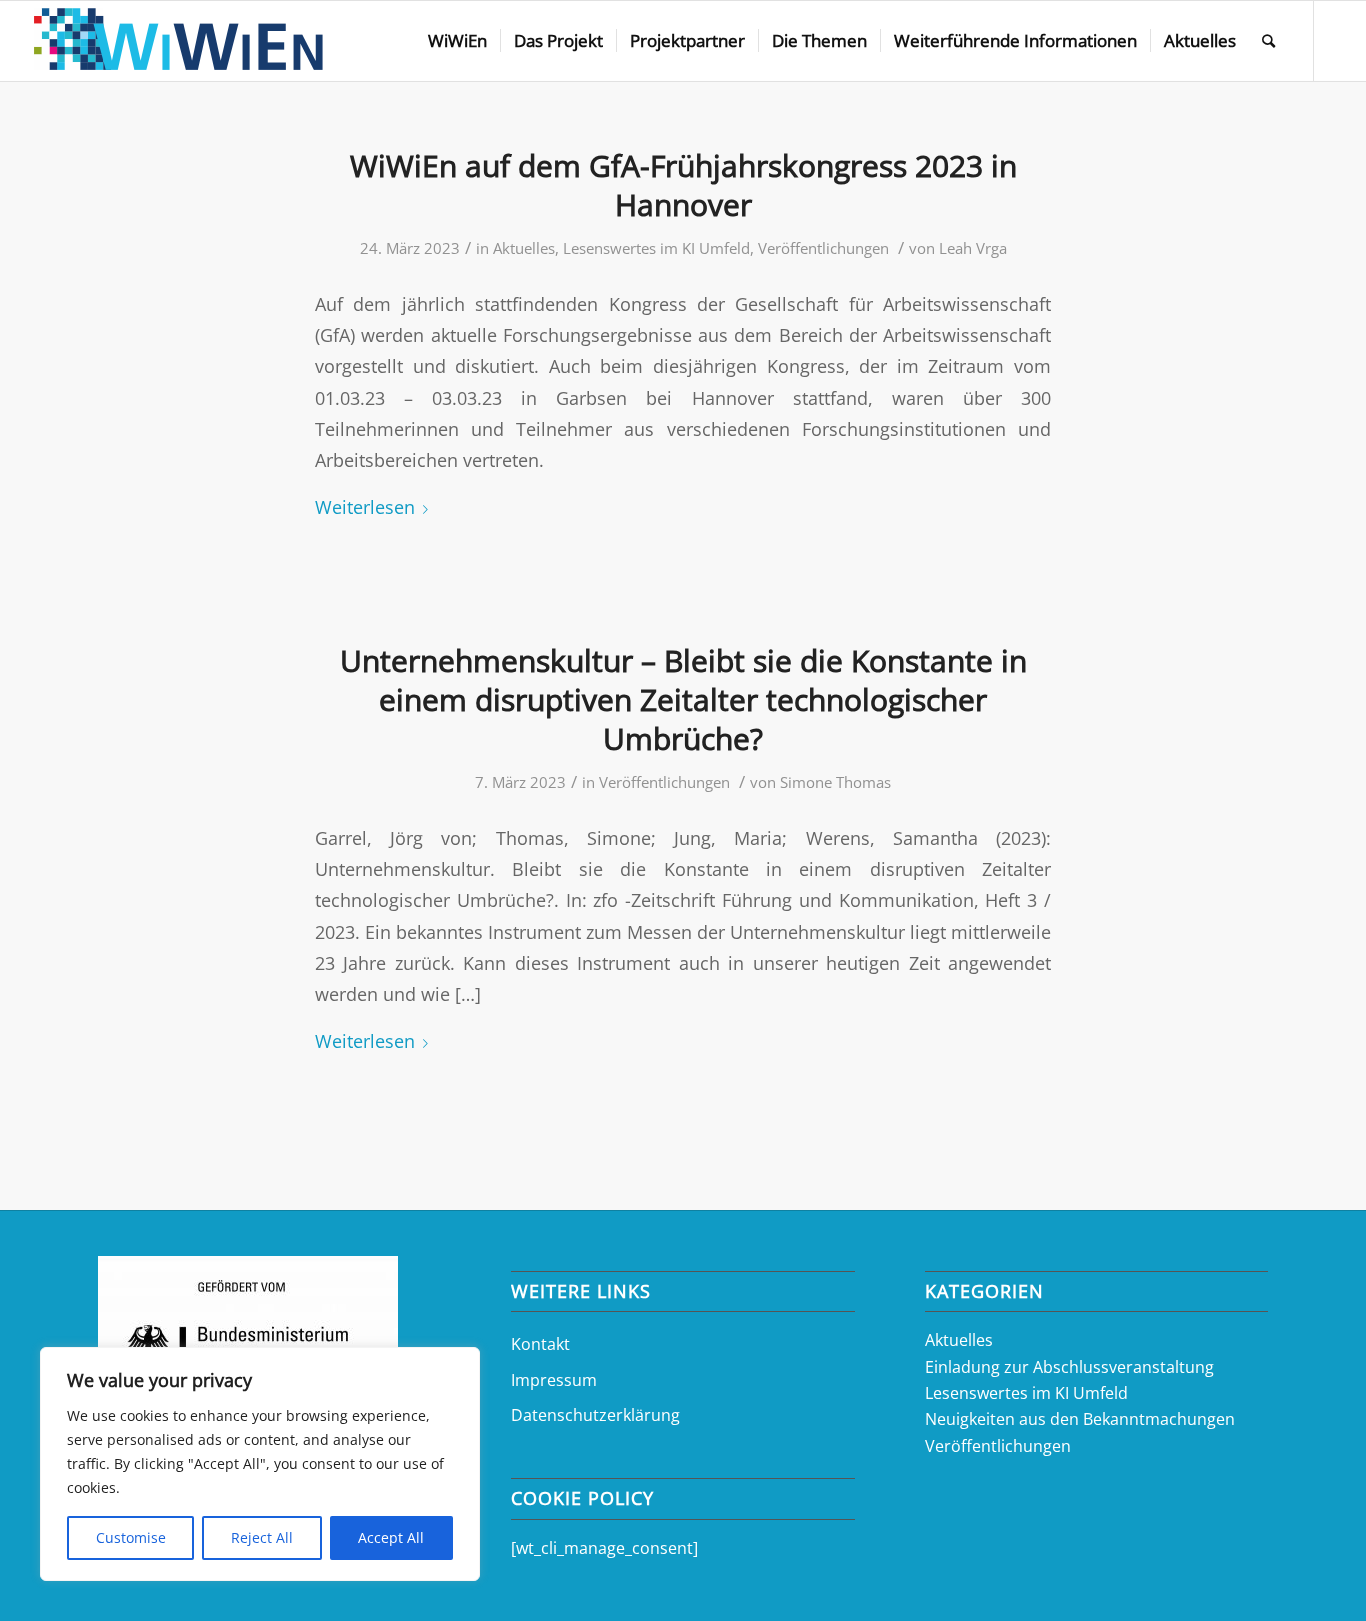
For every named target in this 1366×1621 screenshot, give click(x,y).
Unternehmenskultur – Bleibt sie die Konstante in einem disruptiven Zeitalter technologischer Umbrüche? (683, 699)
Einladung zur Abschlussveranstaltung (1069, 1367)
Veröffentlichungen (823, 248)
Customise (131, 1537)
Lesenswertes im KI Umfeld (656, 248)
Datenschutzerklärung (595, 1415)
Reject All (262, 1537)
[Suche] (1268, 41)
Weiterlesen (365, 506)
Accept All (391, 1537)
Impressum (554, 1380)
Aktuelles (524, 248)
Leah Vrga (973, 248)
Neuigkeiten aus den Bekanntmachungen (1080, 1419)
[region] (260, 1464)
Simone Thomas (835, 782)
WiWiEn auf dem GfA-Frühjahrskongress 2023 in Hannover (683, 185)
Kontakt (540, 1344)
